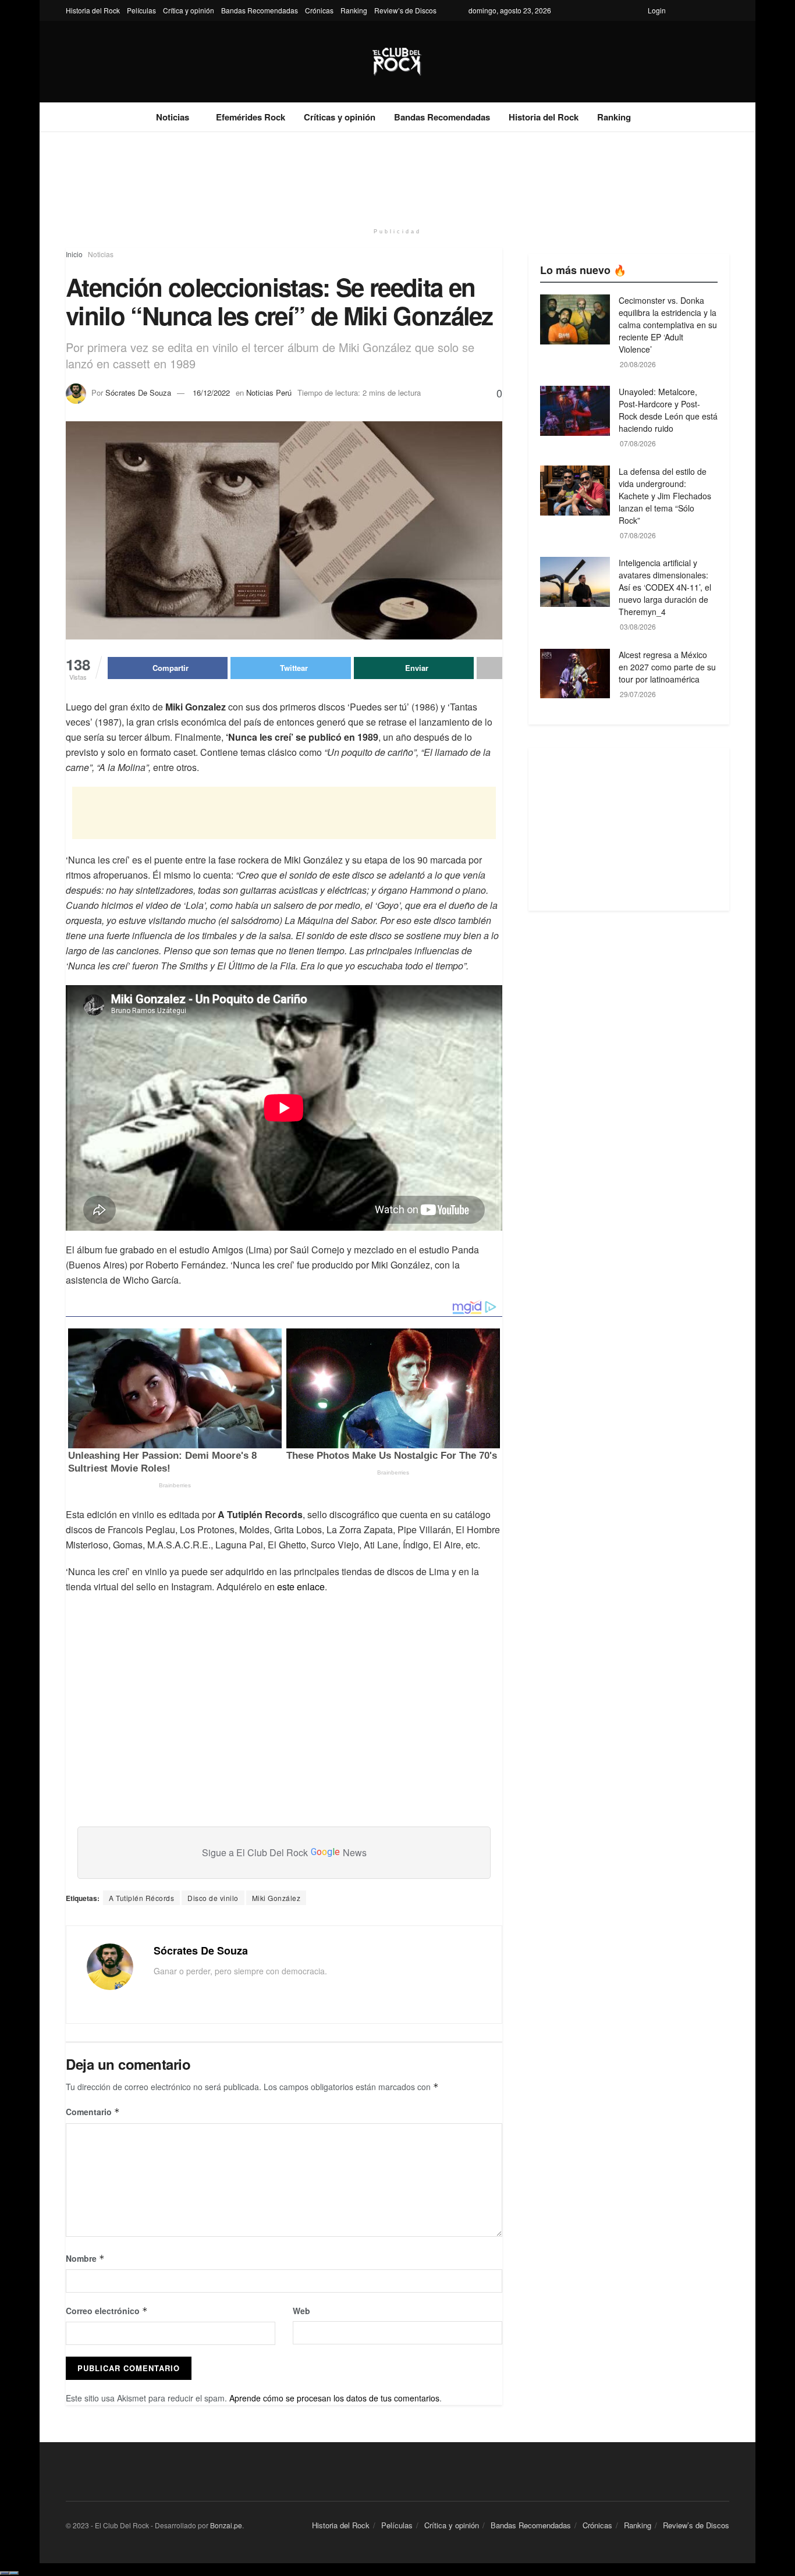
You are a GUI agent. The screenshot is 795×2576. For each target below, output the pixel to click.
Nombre (85, 2258)
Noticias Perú (269, 392)
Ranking (354, 10)
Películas (141, 10)
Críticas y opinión (340, 117)
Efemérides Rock (251, 117)
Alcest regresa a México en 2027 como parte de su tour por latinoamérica (667, 667)
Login (657, 10)
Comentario (93, 2112)
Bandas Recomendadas (260, 10)
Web (301, 2311)
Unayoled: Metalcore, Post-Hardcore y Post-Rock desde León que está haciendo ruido (668, 410)
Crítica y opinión (189, 10)
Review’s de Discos (405, 10)
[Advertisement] (397, 176)
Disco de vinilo (213, 1898)
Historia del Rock (93, 10)
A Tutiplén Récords (141, 1898)
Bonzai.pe (226, 2525)
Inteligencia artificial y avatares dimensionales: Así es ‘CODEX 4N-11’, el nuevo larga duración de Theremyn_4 (665, 587)
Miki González (276, 1898)
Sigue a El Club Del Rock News (284, 1852)
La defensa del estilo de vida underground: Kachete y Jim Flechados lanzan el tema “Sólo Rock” (665, 496)
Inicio (74, 254)
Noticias (173, 117)
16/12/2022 (211, 392)
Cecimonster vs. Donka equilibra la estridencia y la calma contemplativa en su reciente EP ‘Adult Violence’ (668, 325)
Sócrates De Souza (138, 392)
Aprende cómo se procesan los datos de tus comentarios (334, 2398)
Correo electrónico (107, 2311)
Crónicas (319, 10)
